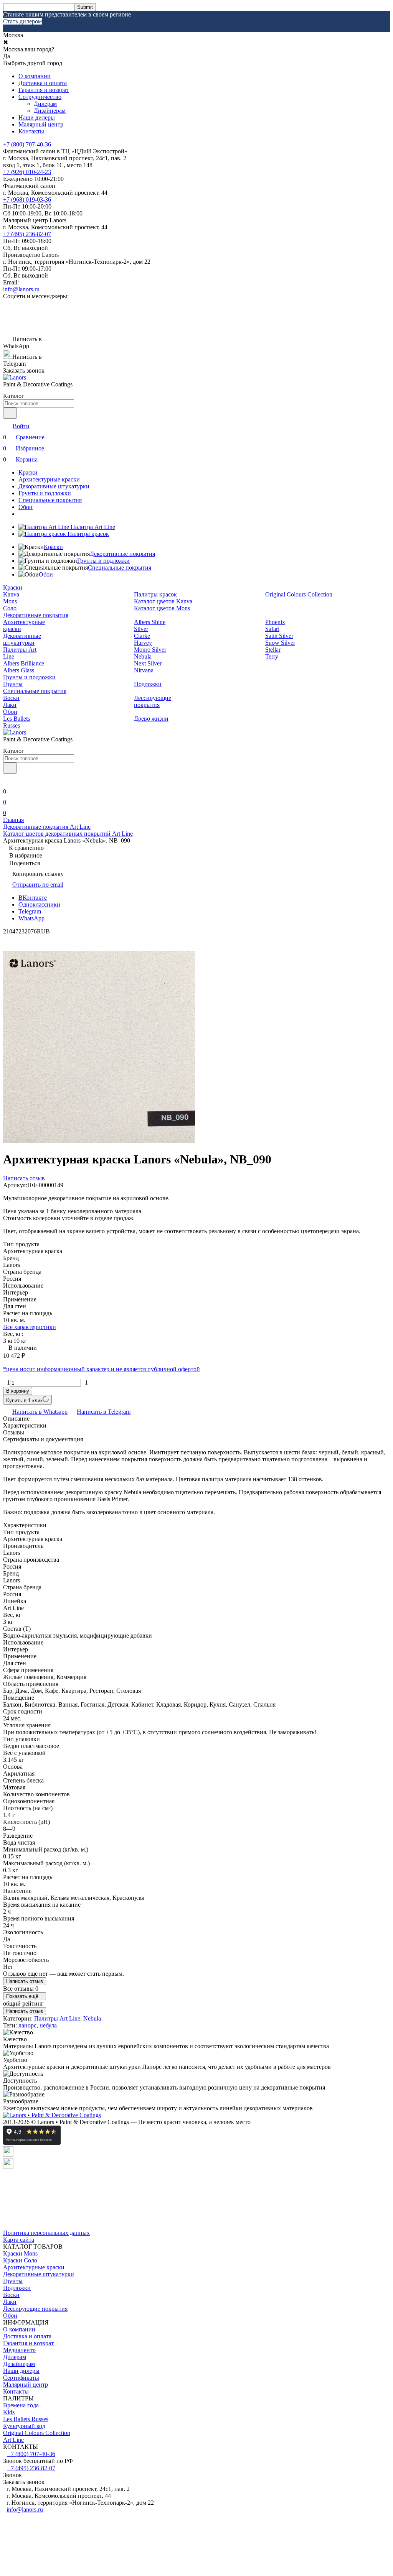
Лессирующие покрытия (153, 701)
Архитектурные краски (49, 479)
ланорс (27, 2025)
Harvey (143, 643)
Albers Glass (19, 670)
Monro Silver (150, 650)
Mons (10, 601)
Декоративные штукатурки (54, 486)
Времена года (21, 2405)
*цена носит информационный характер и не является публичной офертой (102, 1369)
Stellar (273, 650)
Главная (13, 820)
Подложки (148, 684)
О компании (35, 76)
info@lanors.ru (21, 289)
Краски (28, 472)
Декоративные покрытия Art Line (47, 827)
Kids (9, 2412)
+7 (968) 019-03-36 (27, 200)
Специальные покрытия (50, 500)
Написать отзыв (25, 1981)
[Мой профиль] (8, 781)
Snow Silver (280, 643)
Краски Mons (20, 2253)
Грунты (13, 684)
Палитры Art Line (57, 2018)
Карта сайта (19, 2240)
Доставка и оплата (43, 83)
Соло (10, 608)
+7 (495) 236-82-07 (27, 234)
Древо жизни (151, 719)
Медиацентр (19, 2350)
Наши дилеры (37, 117)
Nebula (143, 656)
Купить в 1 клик (24, 1401)
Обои (26, 507)
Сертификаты (21, 2378)
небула (48, 2025)
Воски (11, 698)
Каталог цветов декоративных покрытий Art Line (68, 834)
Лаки (10, 705)
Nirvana (144, 670)
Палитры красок (155, 594)
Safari (272, 629)
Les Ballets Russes (17, 722)
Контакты (31, 131)
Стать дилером (22, 21)
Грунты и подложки (45, 493)
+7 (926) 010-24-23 (27, 172)
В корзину (18, 1391)
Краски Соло (20, 2260)
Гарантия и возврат (44, 90)
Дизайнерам (50, 111)
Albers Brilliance (24, 663)
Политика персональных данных (46, 2233)
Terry (272, 656)
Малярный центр (41, 124)
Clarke (142, 636)
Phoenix (275, 622)
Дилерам (45, 104)
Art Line (13, 2440)
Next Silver (148, 663)
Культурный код (24, 2426)
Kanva (11, 594)
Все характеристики (30, 1327)
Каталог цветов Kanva (163, 601)
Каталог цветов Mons (162, 608)
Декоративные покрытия (122, 554)
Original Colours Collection (299, 594)
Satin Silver (279, 636)
